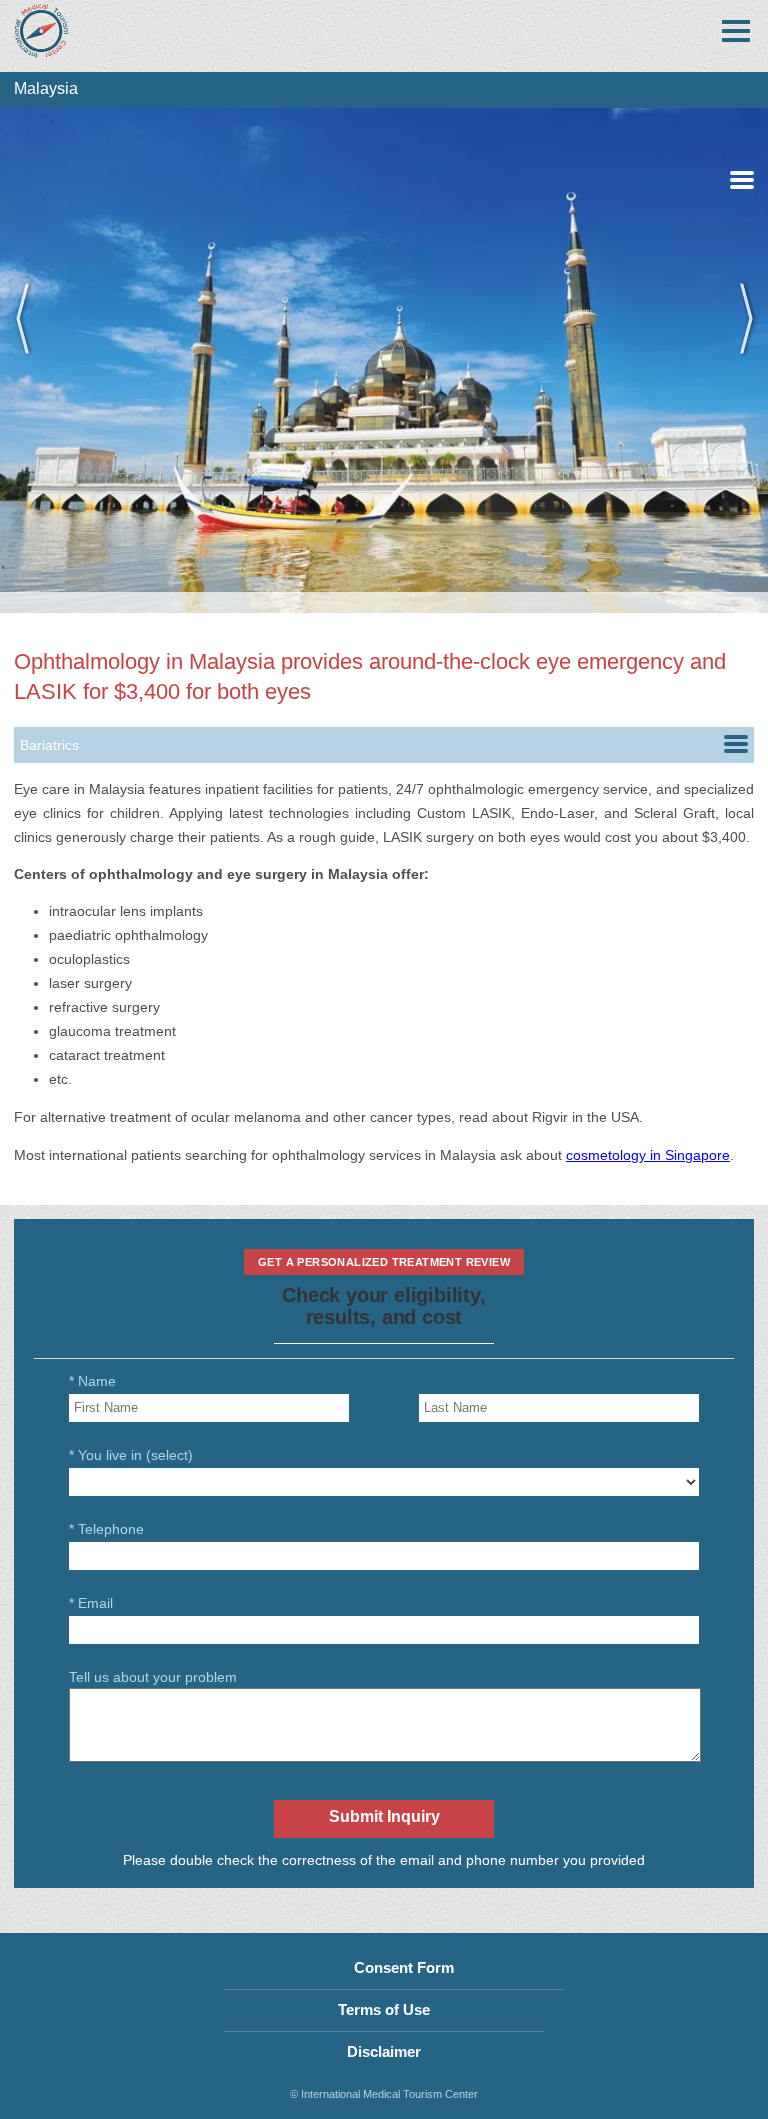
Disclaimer (384, 2051)
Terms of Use (384, 2009)
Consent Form (404, 1967)
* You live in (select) (131, 1455)
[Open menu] (736, 31)
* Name (92, 1381)
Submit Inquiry (384, 1816)
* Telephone (106, 1529)
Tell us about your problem (153, 1677)
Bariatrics (49, 745)
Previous (30, 360)
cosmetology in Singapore (648, 1155)
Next (738, 360)
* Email (91, 1603)
